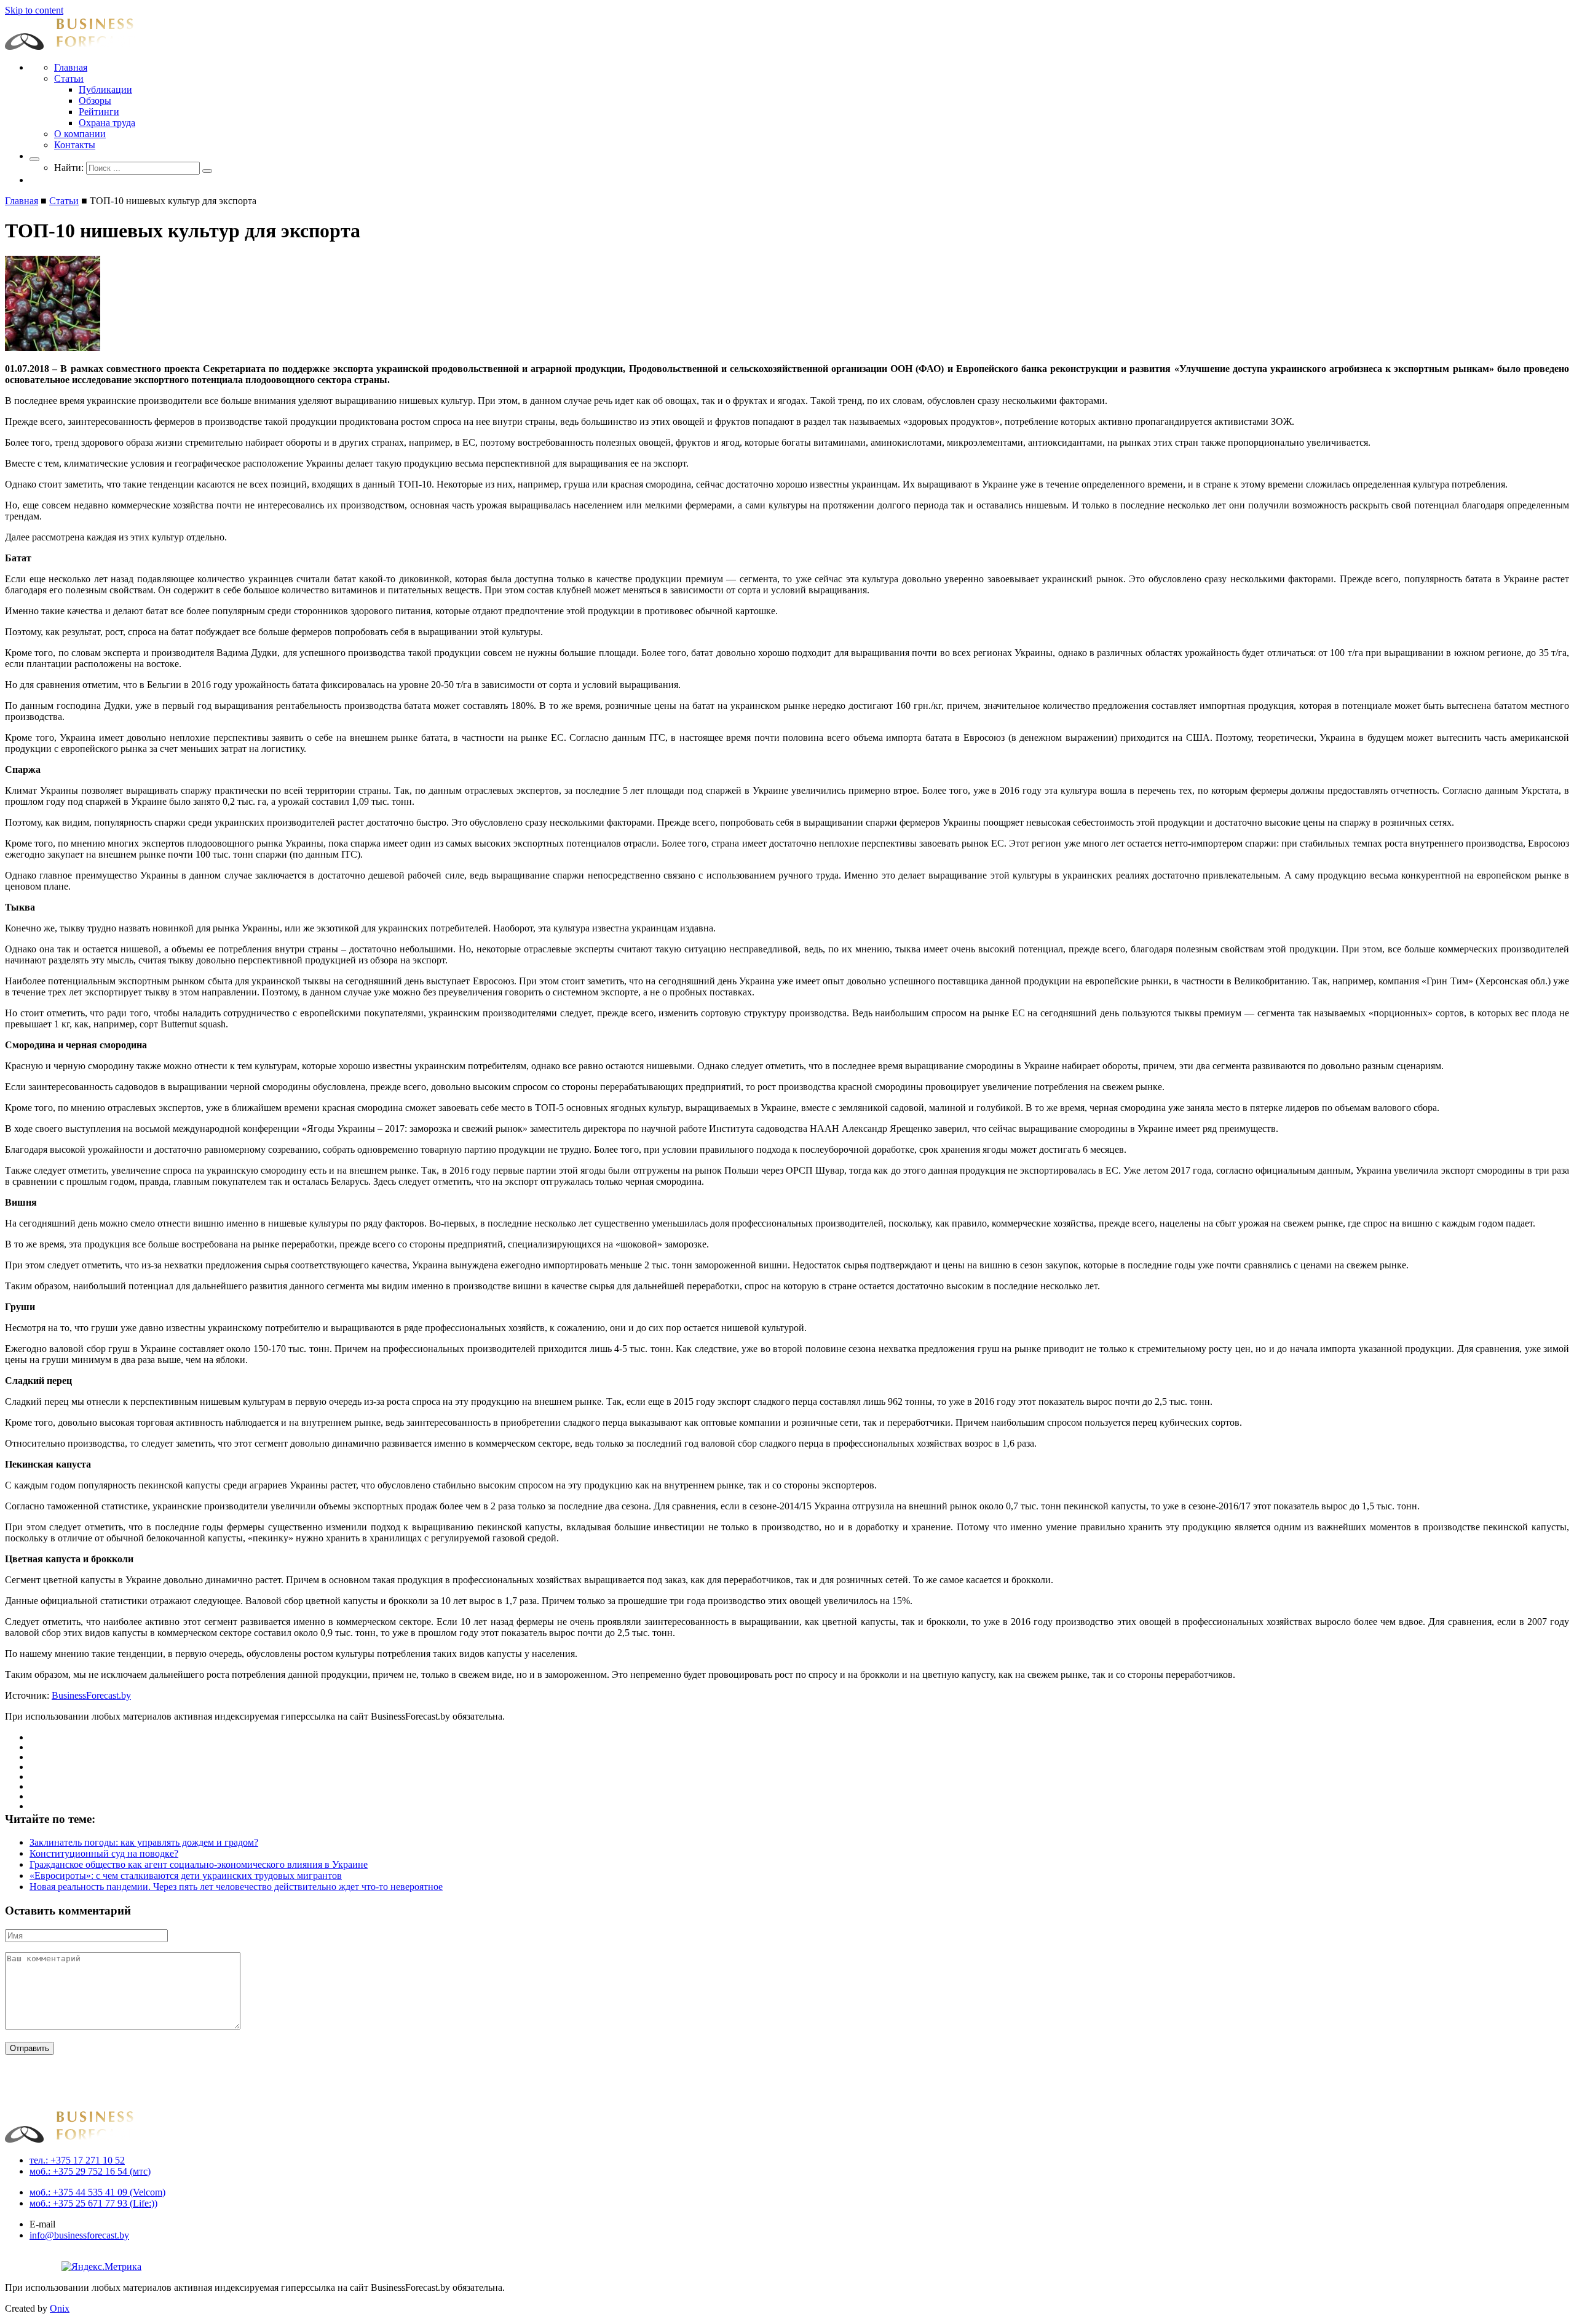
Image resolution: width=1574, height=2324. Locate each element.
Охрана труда (107, 123)
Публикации (105, 89)
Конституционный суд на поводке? (104, 1853)
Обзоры (95, 101)
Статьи (69, 78)
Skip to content (34, 10)
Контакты (75, 145)
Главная (71, 67)
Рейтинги (99, 112)
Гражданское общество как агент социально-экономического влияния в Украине (199, 1864)
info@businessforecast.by (79, 2235)
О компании (80, 134)
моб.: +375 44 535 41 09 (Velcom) (97, 2192)
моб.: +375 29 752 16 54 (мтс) (90, 2171)
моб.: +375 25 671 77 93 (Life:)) (93, 2203)
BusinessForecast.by (91, 1695)
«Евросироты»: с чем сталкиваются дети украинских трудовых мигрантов (186, 1875)
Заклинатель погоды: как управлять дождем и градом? (144, 1842)
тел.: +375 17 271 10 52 (77, 2160)
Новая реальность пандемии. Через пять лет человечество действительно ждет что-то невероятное (236, 1887)
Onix (60, 2308)
